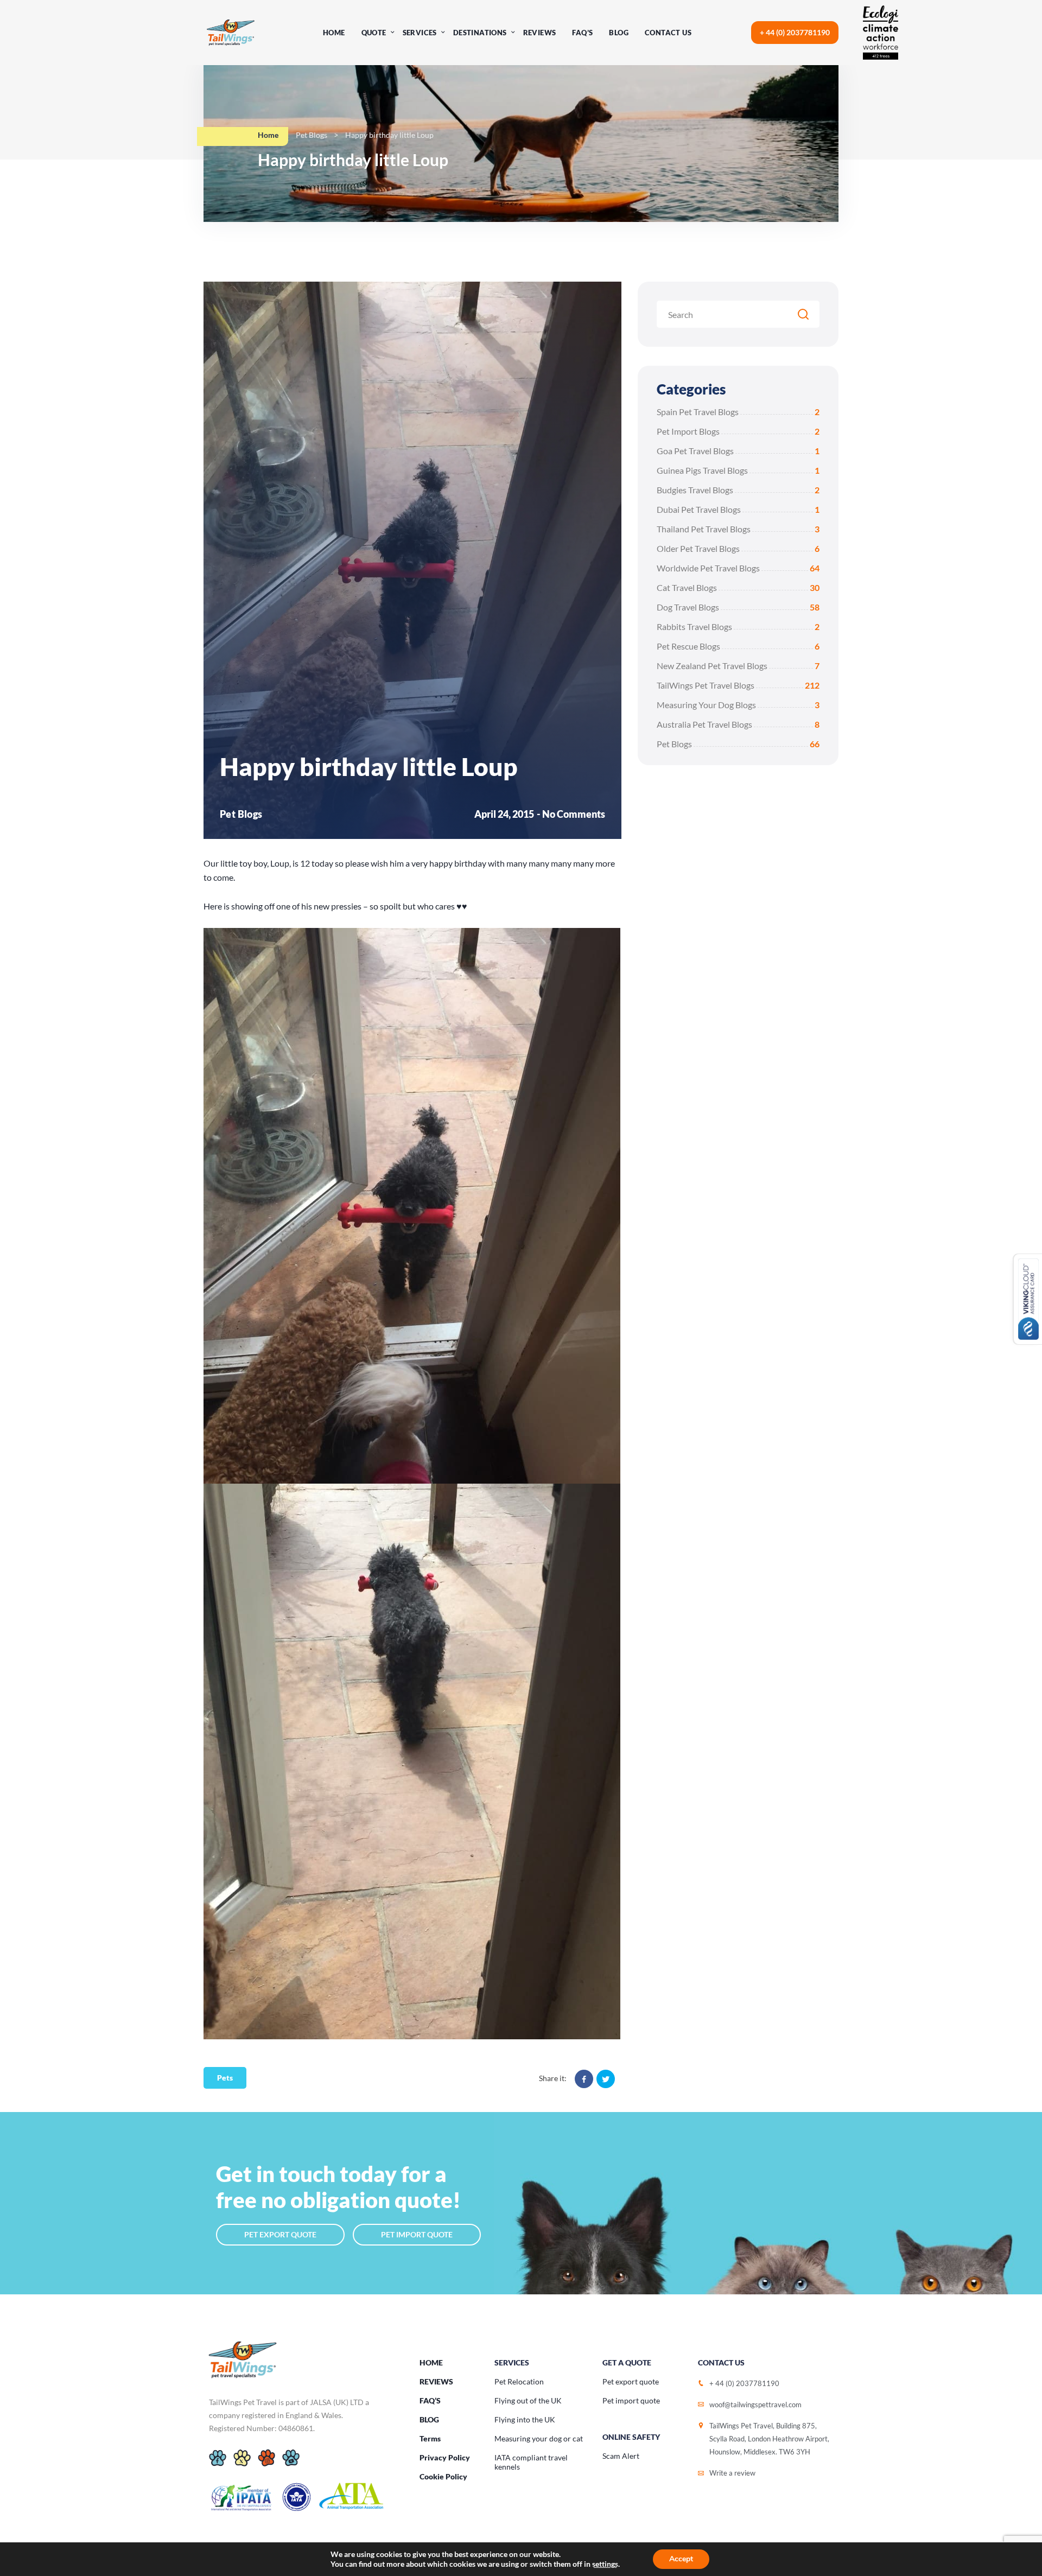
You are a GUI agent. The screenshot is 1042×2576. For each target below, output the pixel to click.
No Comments (574, 814)
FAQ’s (582, 33)
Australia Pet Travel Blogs (738, 724)
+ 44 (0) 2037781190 (795, 32)
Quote (374, 33)
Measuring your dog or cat (539, 2438)
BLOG (429, 2419)
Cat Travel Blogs (738, 587)
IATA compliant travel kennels (531, 2462)
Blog (619, 33)
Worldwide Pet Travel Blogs (738, 568)
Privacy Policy (445, 2457)
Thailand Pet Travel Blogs (738, 529)
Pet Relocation (519, 2381)
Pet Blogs (312, 135)
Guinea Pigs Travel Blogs (738, 470)
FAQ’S (430, 2400)
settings (605, 2564)
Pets (225, 2078)
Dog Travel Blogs (738, 607)
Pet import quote (631, 2400)
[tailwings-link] (231, 33)
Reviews (540, 33)
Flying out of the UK (528, 2400)
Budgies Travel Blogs (738, 490)
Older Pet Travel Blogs (738, 548)
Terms (430, 2438)
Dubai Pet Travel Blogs (738, 509)
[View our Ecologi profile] (890, 33)
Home (334, 33)
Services (420, 33)
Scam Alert (621, 2456)
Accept (681, 2559)
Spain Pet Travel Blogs (738, 412)
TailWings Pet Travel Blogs (738, 685)
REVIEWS (436, 2381)
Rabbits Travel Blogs (738, 626)
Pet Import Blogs (738, 431)
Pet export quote (631, 2381)
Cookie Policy (443, 2476)
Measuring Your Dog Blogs (738, 705)
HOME (431, 2362)
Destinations (480, 33)
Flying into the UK (525, 2419)
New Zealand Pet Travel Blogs (738, 666)
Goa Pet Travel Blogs (738, 451)
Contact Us (668, 33)
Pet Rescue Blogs (738, 646)
